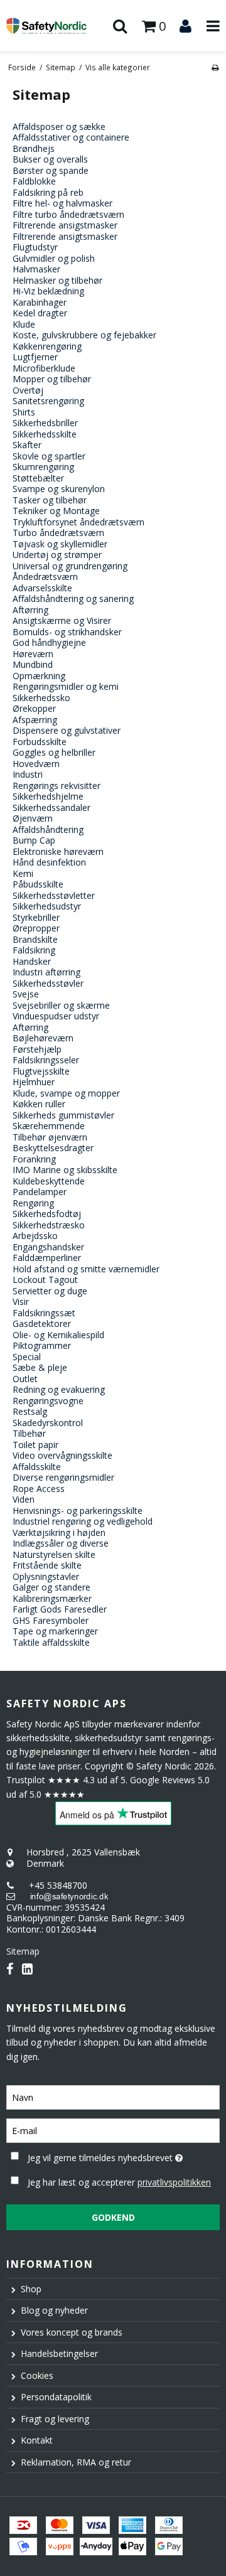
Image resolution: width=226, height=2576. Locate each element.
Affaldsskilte (37, 1467)
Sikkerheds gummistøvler (63, 1115)
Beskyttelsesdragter (53, 1148)
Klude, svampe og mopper (66, 1093)
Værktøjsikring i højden (59, 1532)
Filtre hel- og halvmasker (62, 203)
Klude (24, 324)
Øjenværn (33, 818)
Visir (21, 1301)
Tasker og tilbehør (50, 500)
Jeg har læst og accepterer (119, 2182)
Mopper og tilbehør (52, 379)
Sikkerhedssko (41, 698)
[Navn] (113, 2096)
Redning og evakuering (59, 1389)
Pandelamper (40, 1192)
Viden (24, 1499)
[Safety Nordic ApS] (56, 25)
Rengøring (33, 1203)
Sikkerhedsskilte (45, 434)
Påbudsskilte (38, 884)
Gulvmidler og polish (54, 258)
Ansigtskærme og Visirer (62, 620)
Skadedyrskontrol (48, 1423)
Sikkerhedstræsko (49, 1225)
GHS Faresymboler (51, 1620)
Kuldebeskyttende (49, 1181)
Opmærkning (39, 676)
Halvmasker (36, 269)
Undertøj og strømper (57, 555)
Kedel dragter (40, 313)
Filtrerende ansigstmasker (65, 225)
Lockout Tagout (45, 1280)
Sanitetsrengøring (48, 401)
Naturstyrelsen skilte (54, 1554)
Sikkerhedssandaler (51, 808)
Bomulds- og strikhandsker (67, 632)
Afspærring (35, 720)
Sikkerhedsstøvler (48, 983)
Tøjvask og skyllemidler (60, 544)
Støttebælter (38, 478)
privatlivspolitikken (174, 2182)
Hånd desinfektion (49, 862)
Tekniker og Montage (56, 511)
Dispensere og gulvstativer (67, 730)
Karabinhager (40, 302)
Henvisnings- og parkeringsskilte (78, 1511)
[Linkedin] (27, 1969)
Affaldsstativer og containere (71, 137)
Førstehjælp (37, 1049)
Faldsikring (34, 950)
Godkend (113, 2217)
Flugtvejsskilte (41, 1071)
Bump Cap (34, 840)
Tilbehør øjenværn (50, 1137)
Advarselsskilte (42, 588)
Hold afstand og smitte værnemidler (86, 1269)
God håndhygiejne (49, 642)
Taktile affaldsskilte (51, 1642)
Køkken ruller (39, 1104)
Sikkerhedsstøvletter (54, 895)
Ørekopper (34, 708)
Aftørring (30, 610)
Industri (28, 774)
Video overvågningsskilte (62, 1455)
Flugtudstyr (35, 247)
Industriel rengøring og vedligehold (83, 1521)
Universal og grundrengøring (70, 566)
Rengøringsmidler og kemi (66, 686)
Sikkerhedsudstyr (47, 906)
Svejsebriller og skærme (61, 1005)
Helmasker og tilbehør (57, 280)
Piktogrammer (42, 1345)
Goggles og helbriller (54, 752)
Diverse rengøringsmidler (63, 1477)
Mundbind (33, 664)
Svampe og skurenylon (59, 489)
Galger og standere (51, 1587)
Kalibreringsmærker (52, 1598)
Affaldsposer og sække (59, 126)
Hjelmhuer (34, 1082)
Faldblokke (34, 181)
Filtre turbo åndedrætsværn (68, 214)
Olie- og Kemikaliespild (58, 1335)
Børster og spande (51, 170)
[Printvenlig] (215, 67)
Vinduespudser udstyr (56, 1016)
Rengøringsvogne (48, 1401)
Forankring (34, 1159)
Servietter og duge (50, 1291)
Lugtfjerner (35, 357)
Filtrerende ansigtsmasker (65, 236)
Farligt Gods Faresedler (60, 1609)
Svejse (26, 994)
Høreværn (33, 654)
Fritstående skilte (47, 1565)
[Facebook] (10, 1969)
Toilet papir (35, 1445)
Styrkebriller (36, 917)
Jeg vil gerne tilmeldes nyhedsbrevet (109, 2155)
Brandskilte (35, 939)
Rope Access (39, 1489)
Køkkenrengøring (47, 346)
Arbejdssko (35, 1236)
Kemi (23, 873)
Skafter (27, 445)
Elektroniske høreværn (58, 851)
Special (27, 1357)
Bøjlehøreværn (43, 1038)
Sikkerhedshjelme (48, 796)
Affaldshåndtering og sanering (73, 598)
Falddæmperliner (47, 1258)
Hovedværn (36, 764)
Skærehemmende (49, 1126)
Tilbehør (29, 1433)
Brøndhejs (34, 148)
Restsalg (30, 1411)
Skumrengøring (43, 467)
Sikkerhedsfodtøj (47, 1214)
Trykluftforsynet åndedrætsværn (78, 522)
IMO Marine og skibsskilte (65, 1170)
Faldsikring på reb (48, 192)
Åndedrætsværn (45, 577)
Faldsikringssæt (44, 1313)
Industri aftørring (46, 972)
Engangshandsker (48, 1247)
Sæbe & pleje (40, 1367)
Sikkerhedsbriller (45, 423)
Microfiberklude (44, 368)
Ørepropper (36, 928)
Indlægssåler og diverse (61, 1543)
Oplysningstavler (46, 1576)
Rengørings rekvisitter (56, 786)
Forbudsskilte (40, 742)
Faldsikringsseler (46, 1060)
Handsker (32, 961)
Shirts (24, 412)
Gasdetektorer (42, 1323)
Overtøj (28, 390)
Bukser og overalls (50, 159)
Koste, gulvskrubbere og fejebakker (84, 335)
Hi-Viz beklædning (48, 291)
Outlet (25, 1379)
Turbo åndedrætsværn (58, 533)
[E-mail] (113, 2129)
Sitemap (23, 1951)
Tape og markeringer (55, 1631)
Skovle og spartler (49, 456)
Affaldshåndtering (48, 829)
